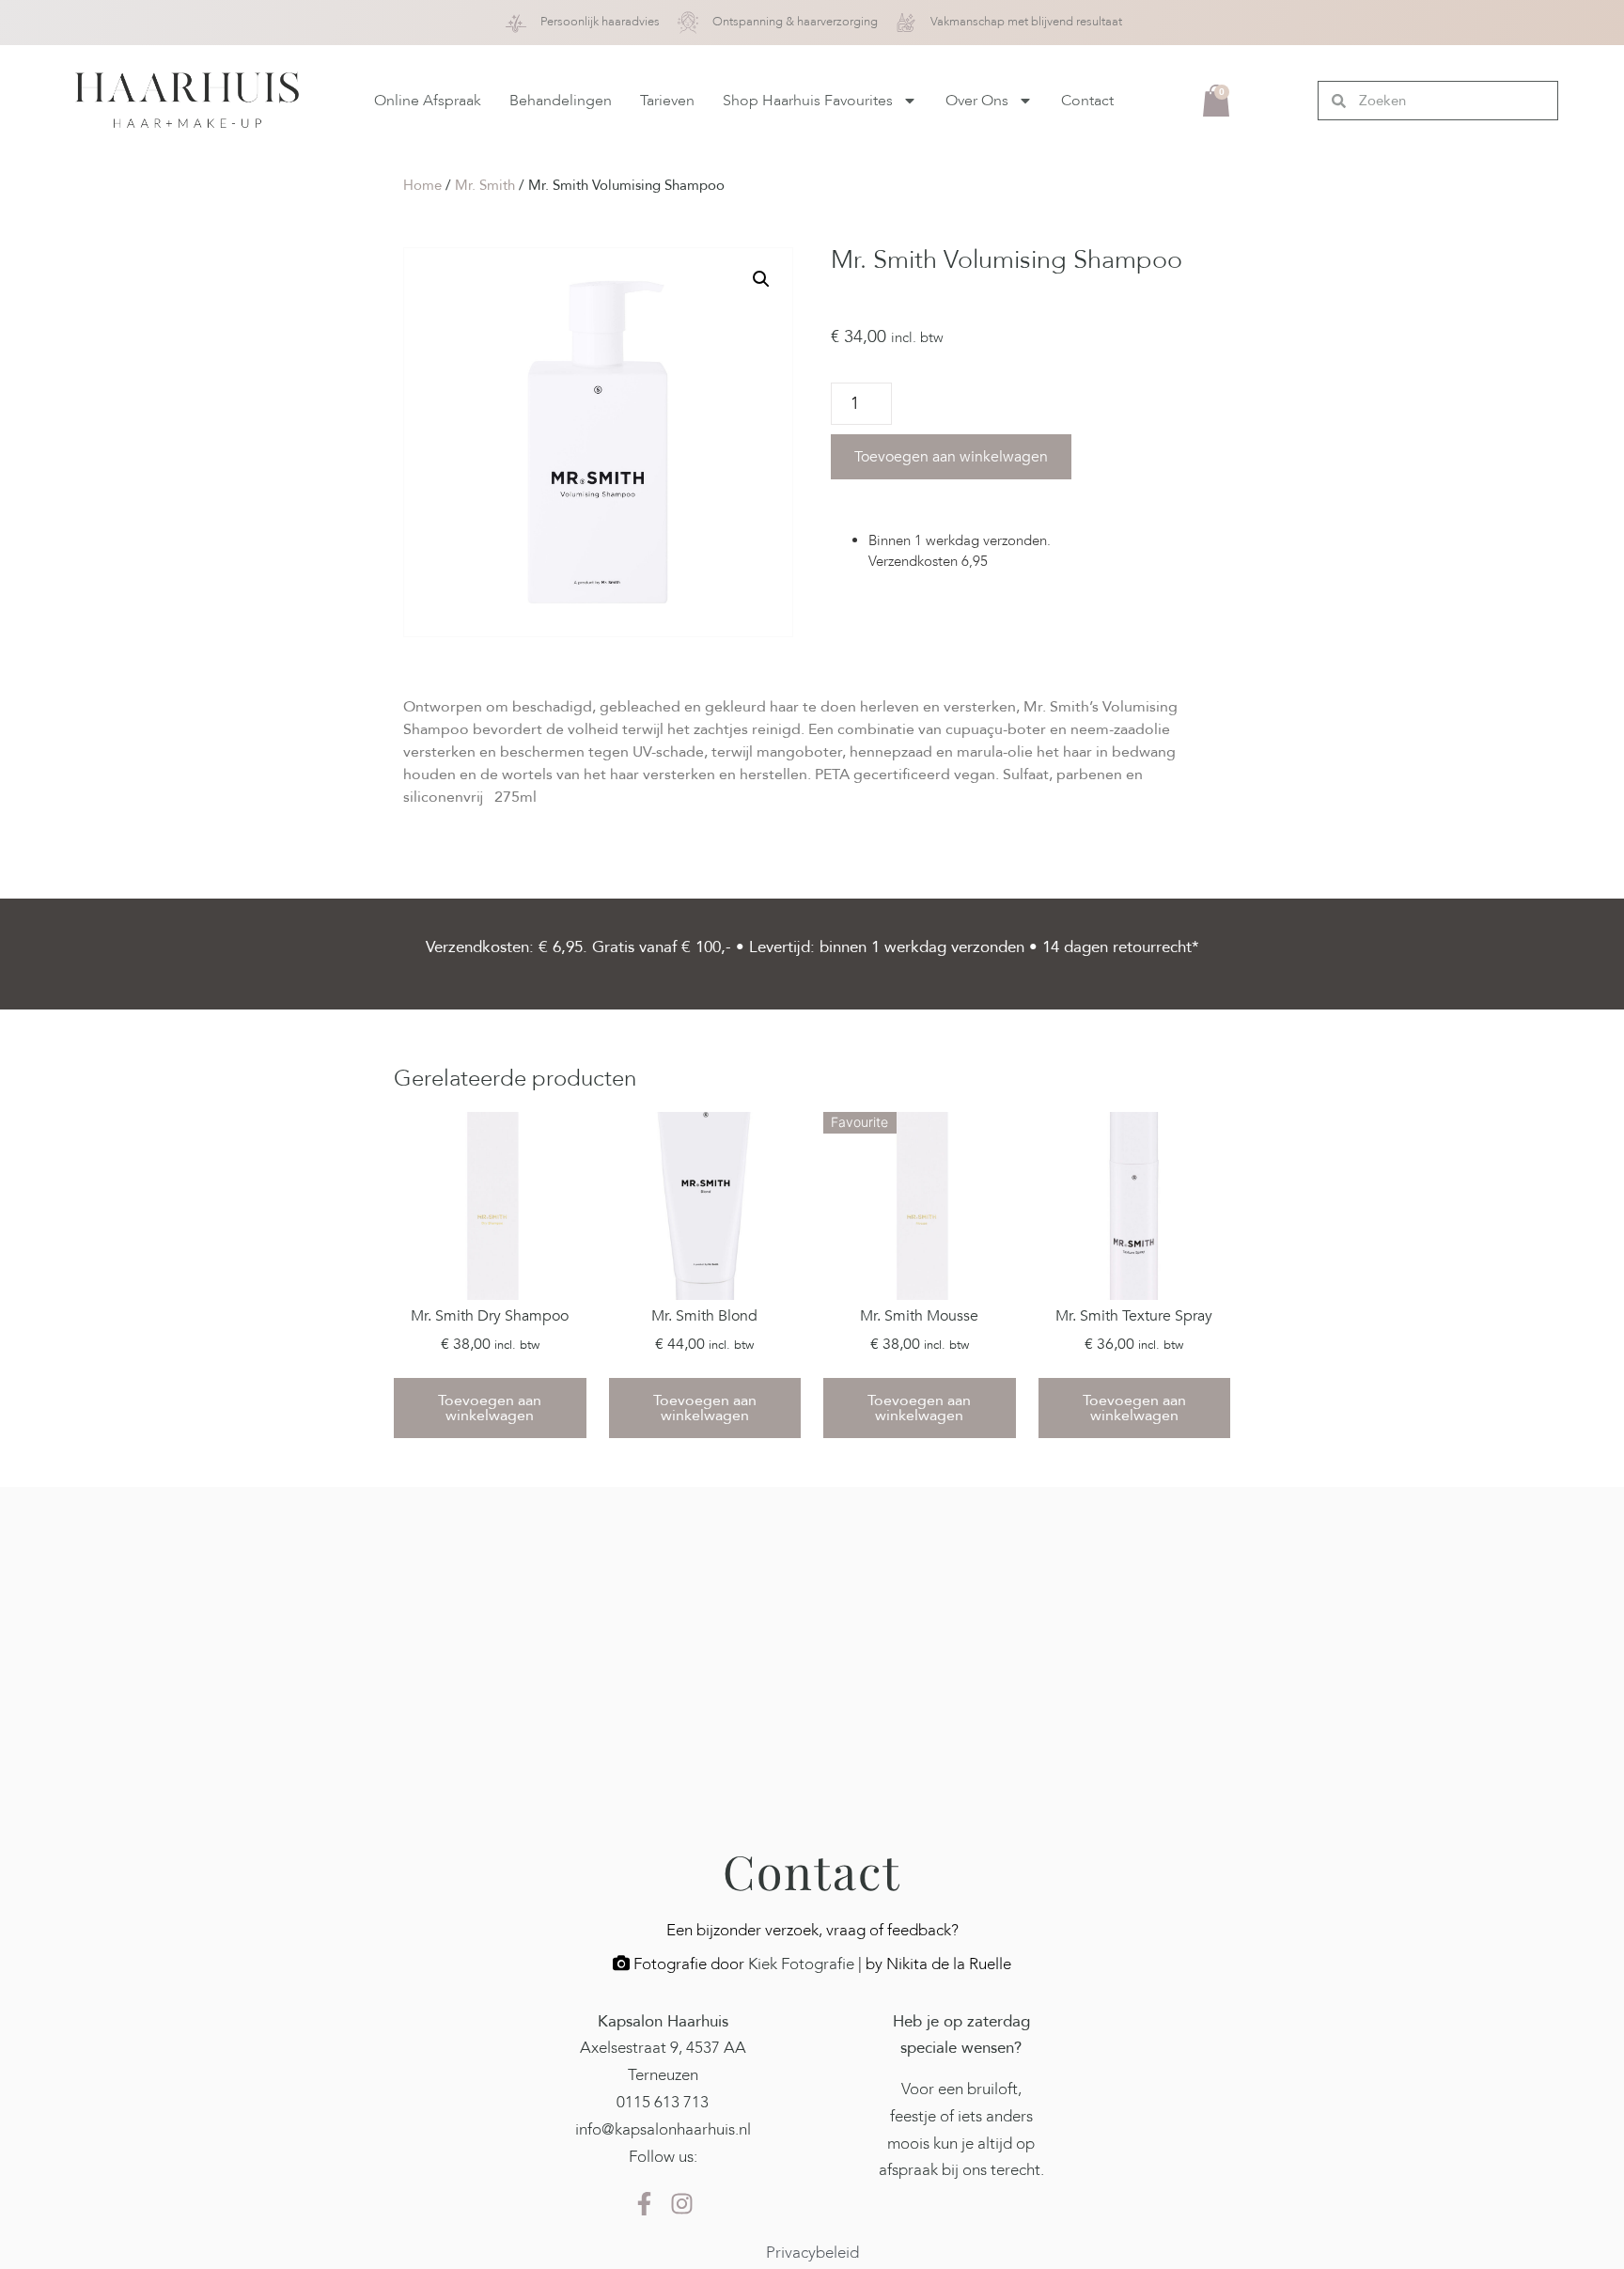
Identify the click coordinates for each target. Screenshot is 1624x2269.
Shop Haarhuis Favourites (808, 101)
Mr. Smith (485, 185)
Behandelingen (561, 101)
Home (422, 185)
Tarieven (667, 101)
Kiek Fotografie (801, 1964)
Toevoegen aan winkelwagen (951, 457)
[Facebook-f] (644, 2203)
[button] (761, 279)
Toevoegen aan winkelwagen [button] (490, 1408)
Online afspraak (428, 101)
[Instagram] (681, 2203)
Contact (1087, 101)
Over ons (977, 101)
